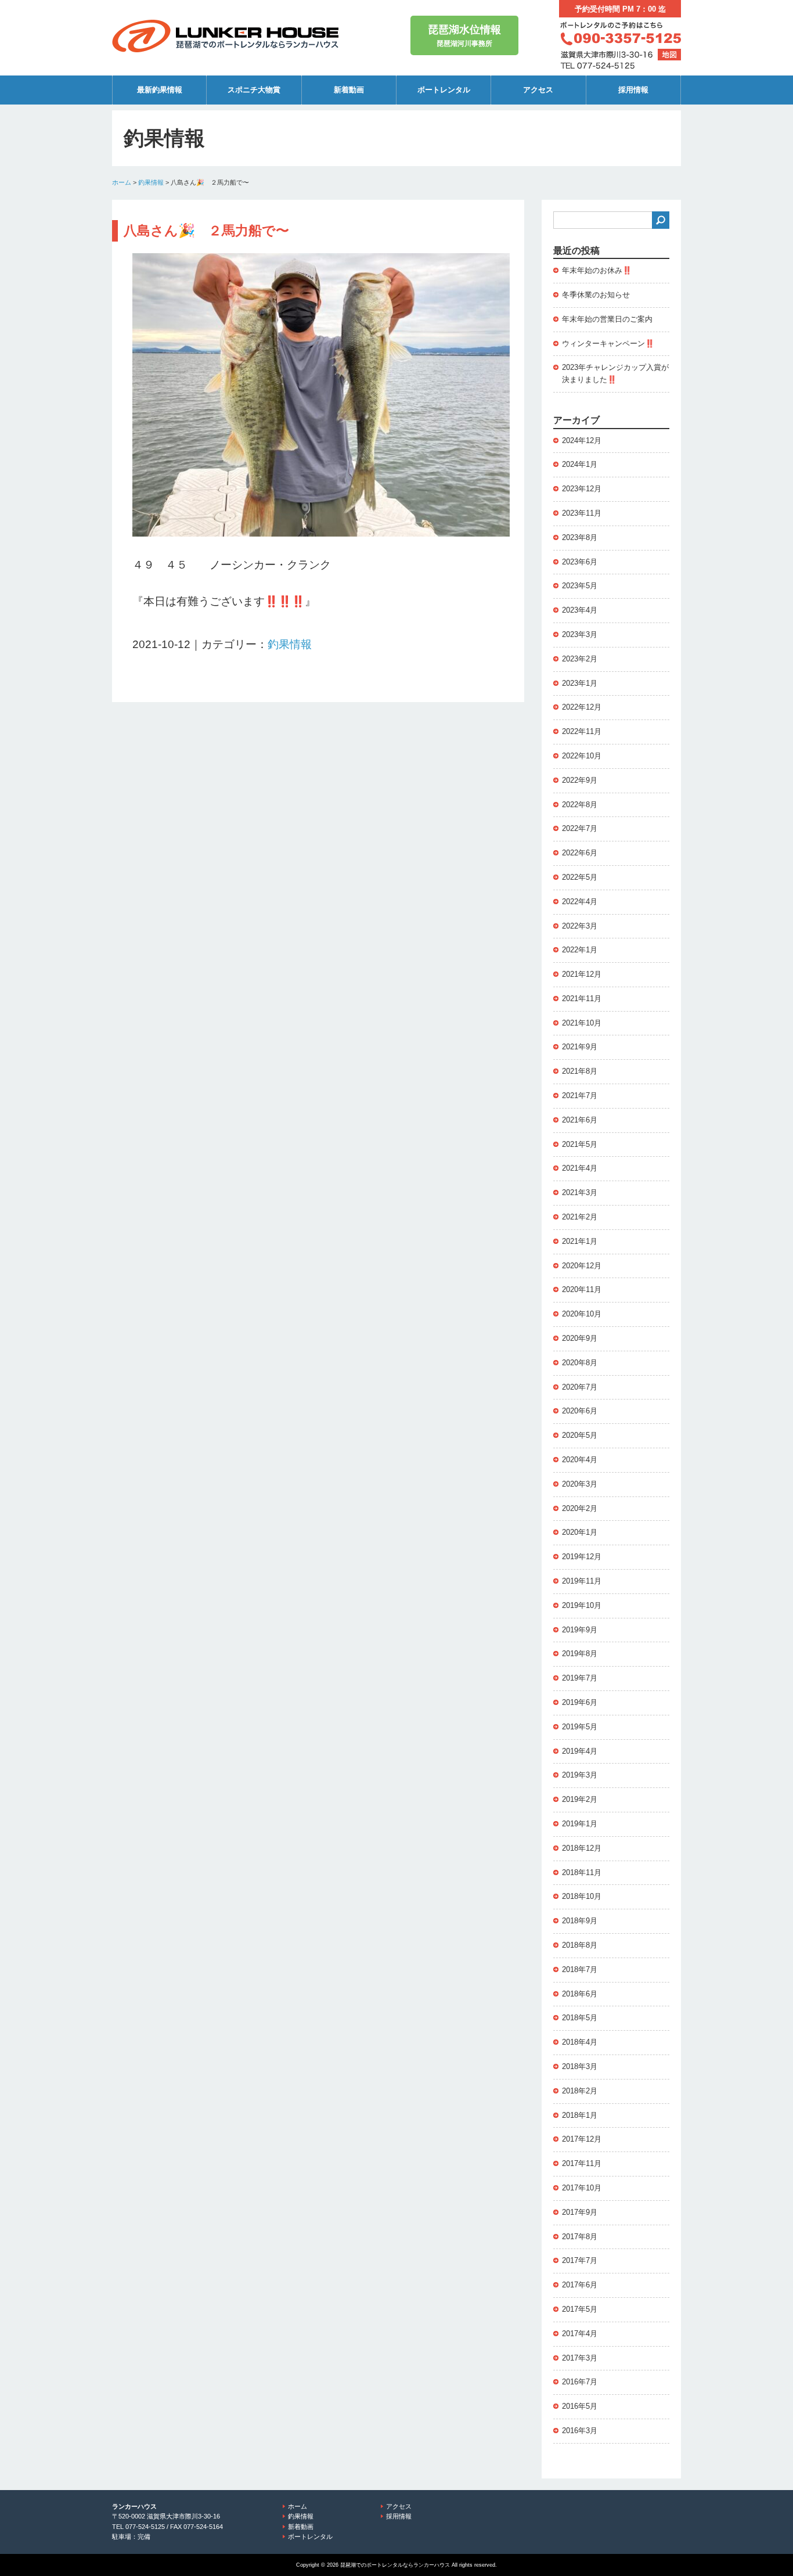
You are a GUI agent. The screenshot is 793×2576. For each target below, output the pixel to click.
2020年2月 (580, 1508)
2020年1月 (580, 1532)
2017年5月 (580, 2309)
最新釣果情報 (160, 90)
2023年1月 (580, 683)
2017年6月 (580, 2285)
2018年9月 (580, 1921)
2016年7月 (580, 2382)
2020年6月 (580, 1411)
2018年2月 (580, 2091)
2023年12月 (582, 489)
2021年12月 (582, 974)
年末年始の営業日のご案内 (607, 319)
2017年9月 (580, 2212)
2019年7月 (580, 1678)
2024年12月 (582, 440)
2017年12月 (582, 2139)
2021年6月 (580, 1120)
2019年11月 (582, 1581)
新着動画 (349, 90)
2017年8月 (580, 2237)
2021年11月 (582, 999)
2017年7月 (580, 2260)
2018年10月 (582, 1896)
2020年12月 (582, 1266)
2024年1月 (580, 464)
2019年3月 (580, 1775)
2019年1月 (580, 1824)
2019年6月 (580, 1702)
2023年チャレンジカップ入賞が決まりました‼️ (615, 373)
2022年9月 (580, 780)
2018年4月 (580, 2042)
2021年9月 (580, 1047)
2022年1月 (580, 950)
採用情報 (633, 90)
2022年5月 (580, 877)
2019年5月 (580, 1727)
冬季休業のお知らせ (596, 295)
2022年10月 (582, 756)
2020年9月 (580, 1338)
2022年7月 (580, 828)
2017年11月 (582, 2163)
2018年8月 (580, 1945)
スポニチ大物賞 (254, 90)
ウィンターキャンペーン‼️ (608, 343)
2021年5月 (580, 1144)
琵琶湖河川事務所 (464, 36)
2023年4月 (580, 610)
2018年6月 (580, 1994)
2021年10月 (582, 1023)
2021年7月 (580, 1095)
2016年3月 (580, 2431)
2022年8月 (580, 805)
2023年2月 (580, 659)
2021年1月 (580, 1241)
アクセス (538, 90)
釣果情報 (151, 182)
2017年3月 (580, 2358)
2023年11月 (582, 513)
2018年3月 (580, 2066)
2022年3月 (580, 926)
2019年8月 (580, 1654)
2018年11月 (582, 1872)
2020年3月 (580, 1484)
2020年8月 (580, 1363)
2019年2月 (580, 1799)
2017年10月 (582, 2188)
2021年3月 (580, 1192)
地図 (669, 55)
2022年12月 (582, 707)
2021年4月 (580, 1168)
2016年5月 (580, 2406)
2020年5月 (580, 1435)
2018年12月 (582, 1848)
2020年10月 (582, 1314)
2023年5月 (580, 586)
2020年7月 (580, 1387)
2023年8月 (580, 537)
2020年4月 (580, 1460)
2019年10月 (582, 1605)
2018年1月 (580, 2115)
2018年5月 (580, 2018)
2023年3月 (580, 634)
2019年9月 (580, 1630)
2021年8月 (580, 1071)
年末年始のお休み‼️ (597, 270)
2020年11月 (582, 1289)
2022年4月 (580, 902)
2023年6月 (580, 562)
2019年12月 (582, 1557)
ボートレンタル (444, 90)
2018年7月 (580, 1969)
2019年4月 (580, 1751)
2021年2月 (580, 1217)
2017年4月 (580, 2334)
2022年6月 (580, 853)
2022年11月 (582, 731)
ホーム (122, 182)
